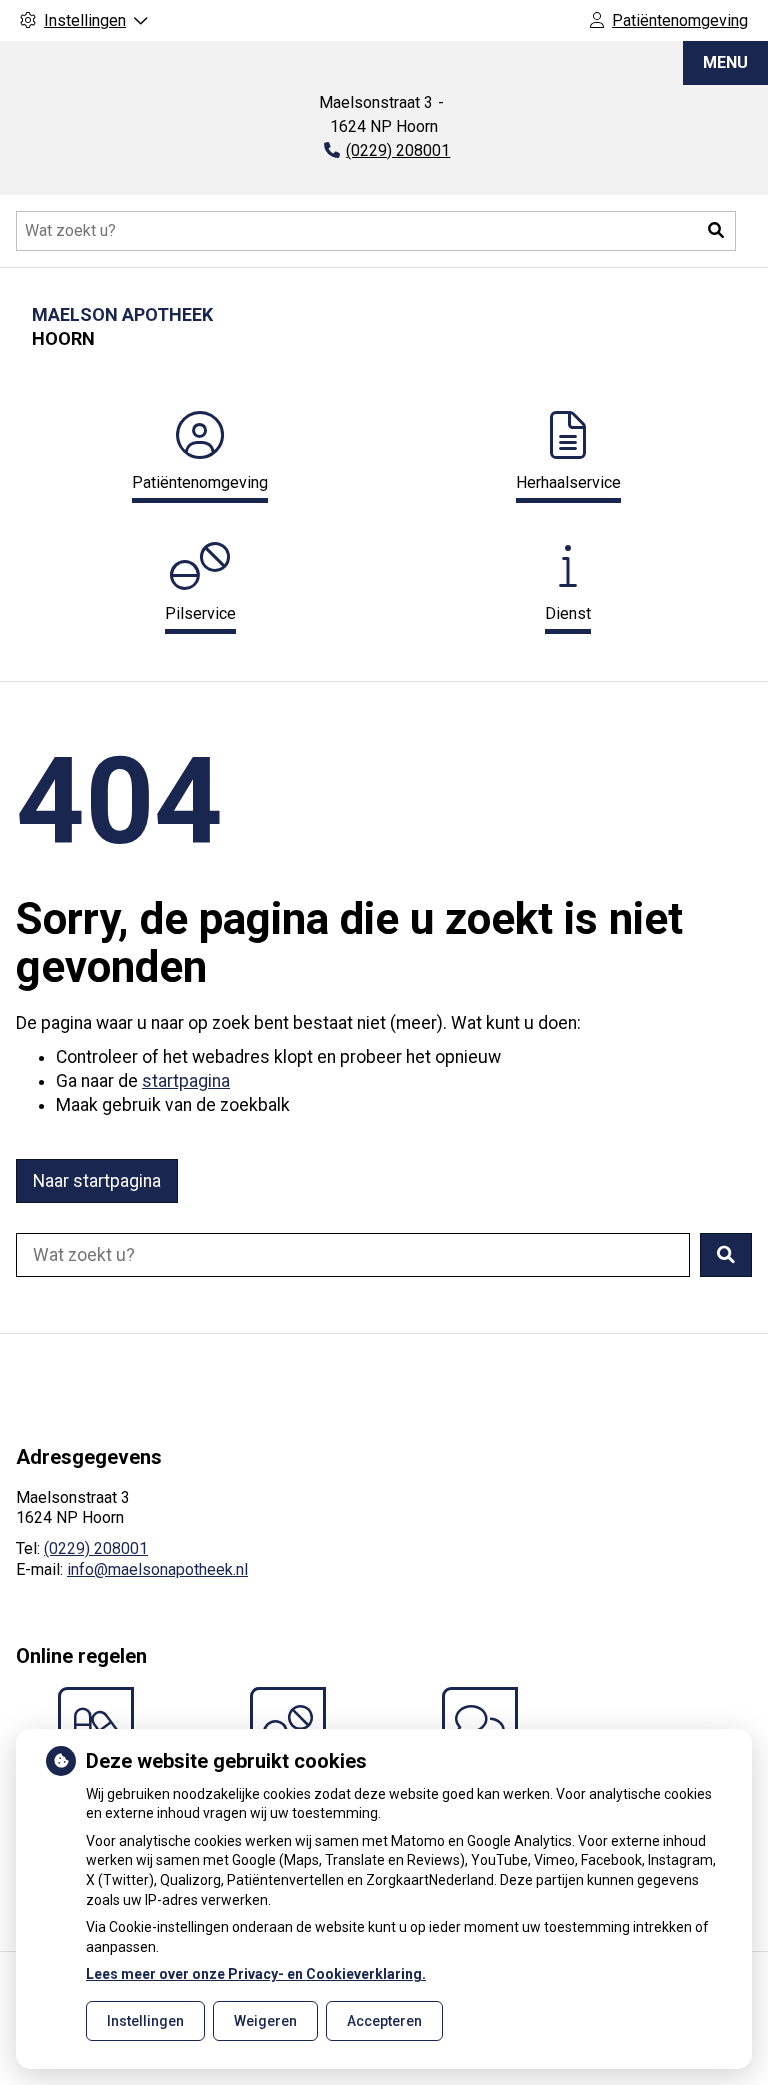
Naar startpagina (97, 1181)
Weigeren (265, 2021)
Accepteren (384, 2021)
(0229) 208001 (96, 1548)
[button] (716, 231)
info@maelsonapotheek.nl (157, 1569)
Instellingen (145, 2021)
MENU (725, 62)
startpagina (186, 1081)
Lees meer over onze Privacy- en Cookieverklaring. (256, 1974)
